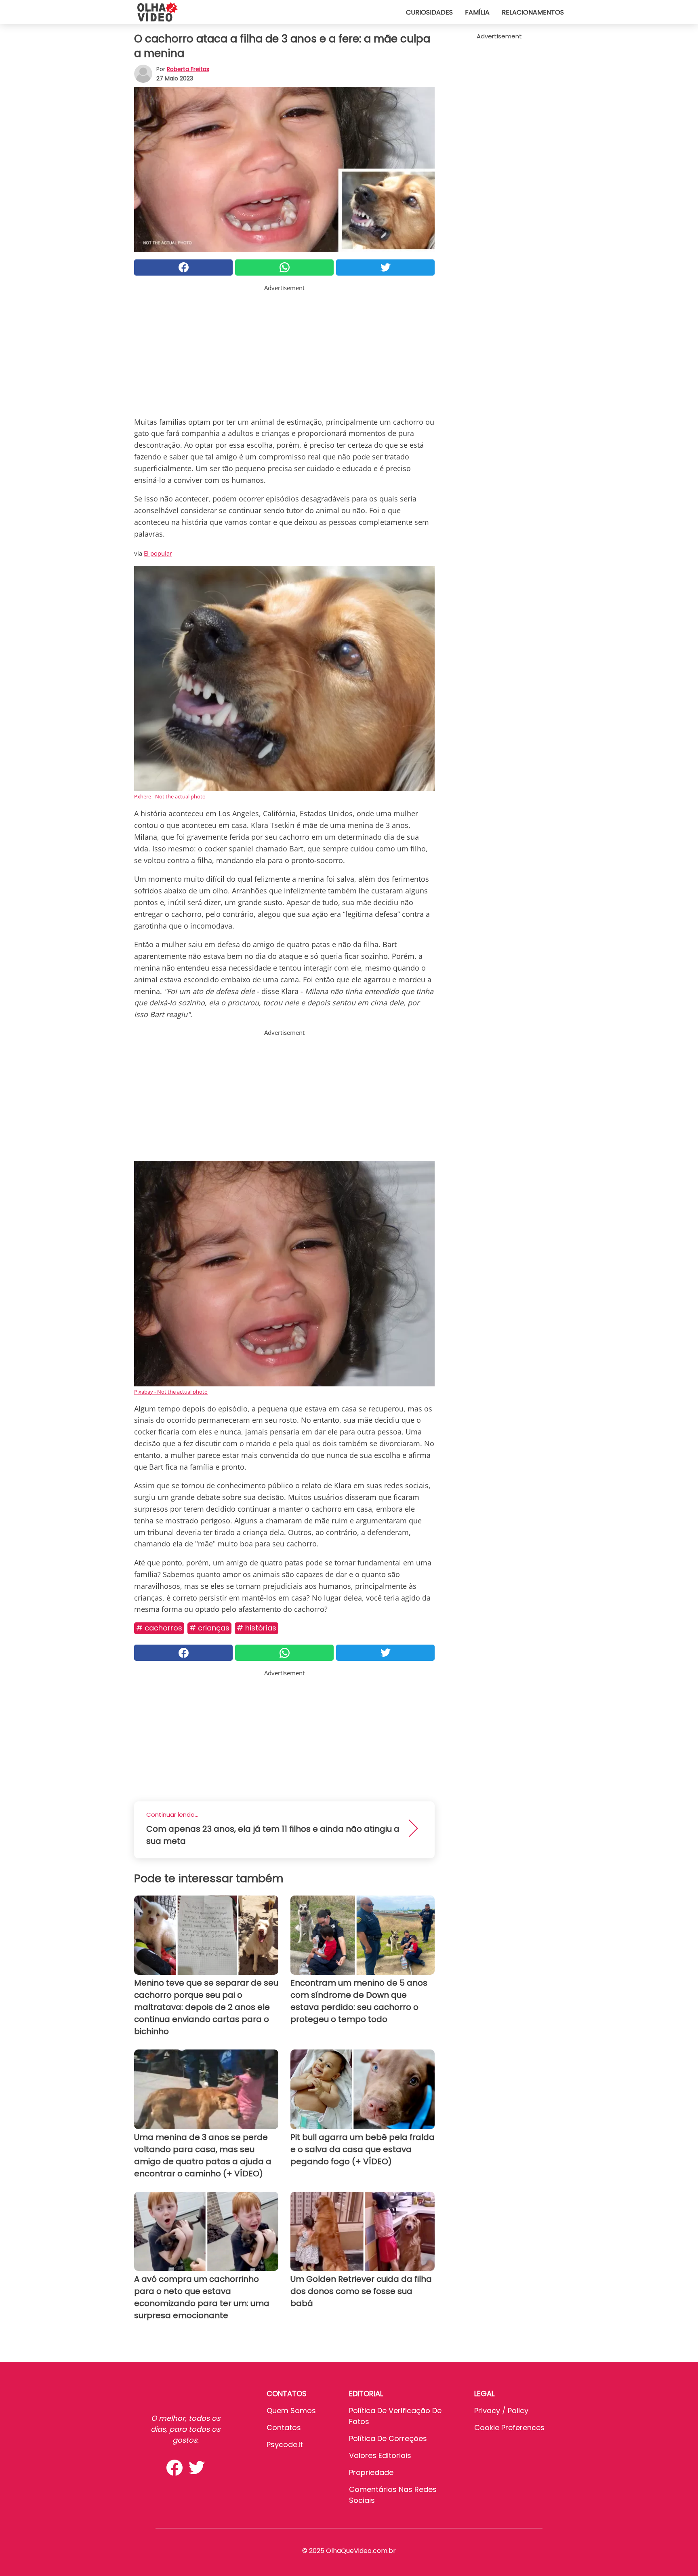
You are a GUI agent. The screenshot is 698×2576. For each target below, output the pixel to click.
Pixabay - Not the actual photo (171, 1392)
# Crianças (209, 1628)
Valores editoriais (380, 2455)
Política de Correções (388, 2438)
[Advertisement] (284, 349)
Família (477, 12)
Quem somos (291, 2411)
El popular (158, 553)
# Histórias (256, 1628)
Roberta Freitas (188, 69)
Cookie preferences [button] (509, 2428)
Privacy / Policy (501, 2411)
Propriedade (371, 2472)
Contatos (284, 2428)
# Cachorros (159, 1628)
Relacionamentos (533, 12)
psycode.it (285, 2444)
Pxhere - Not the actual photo (170, 796)
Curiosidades (429, 12)
